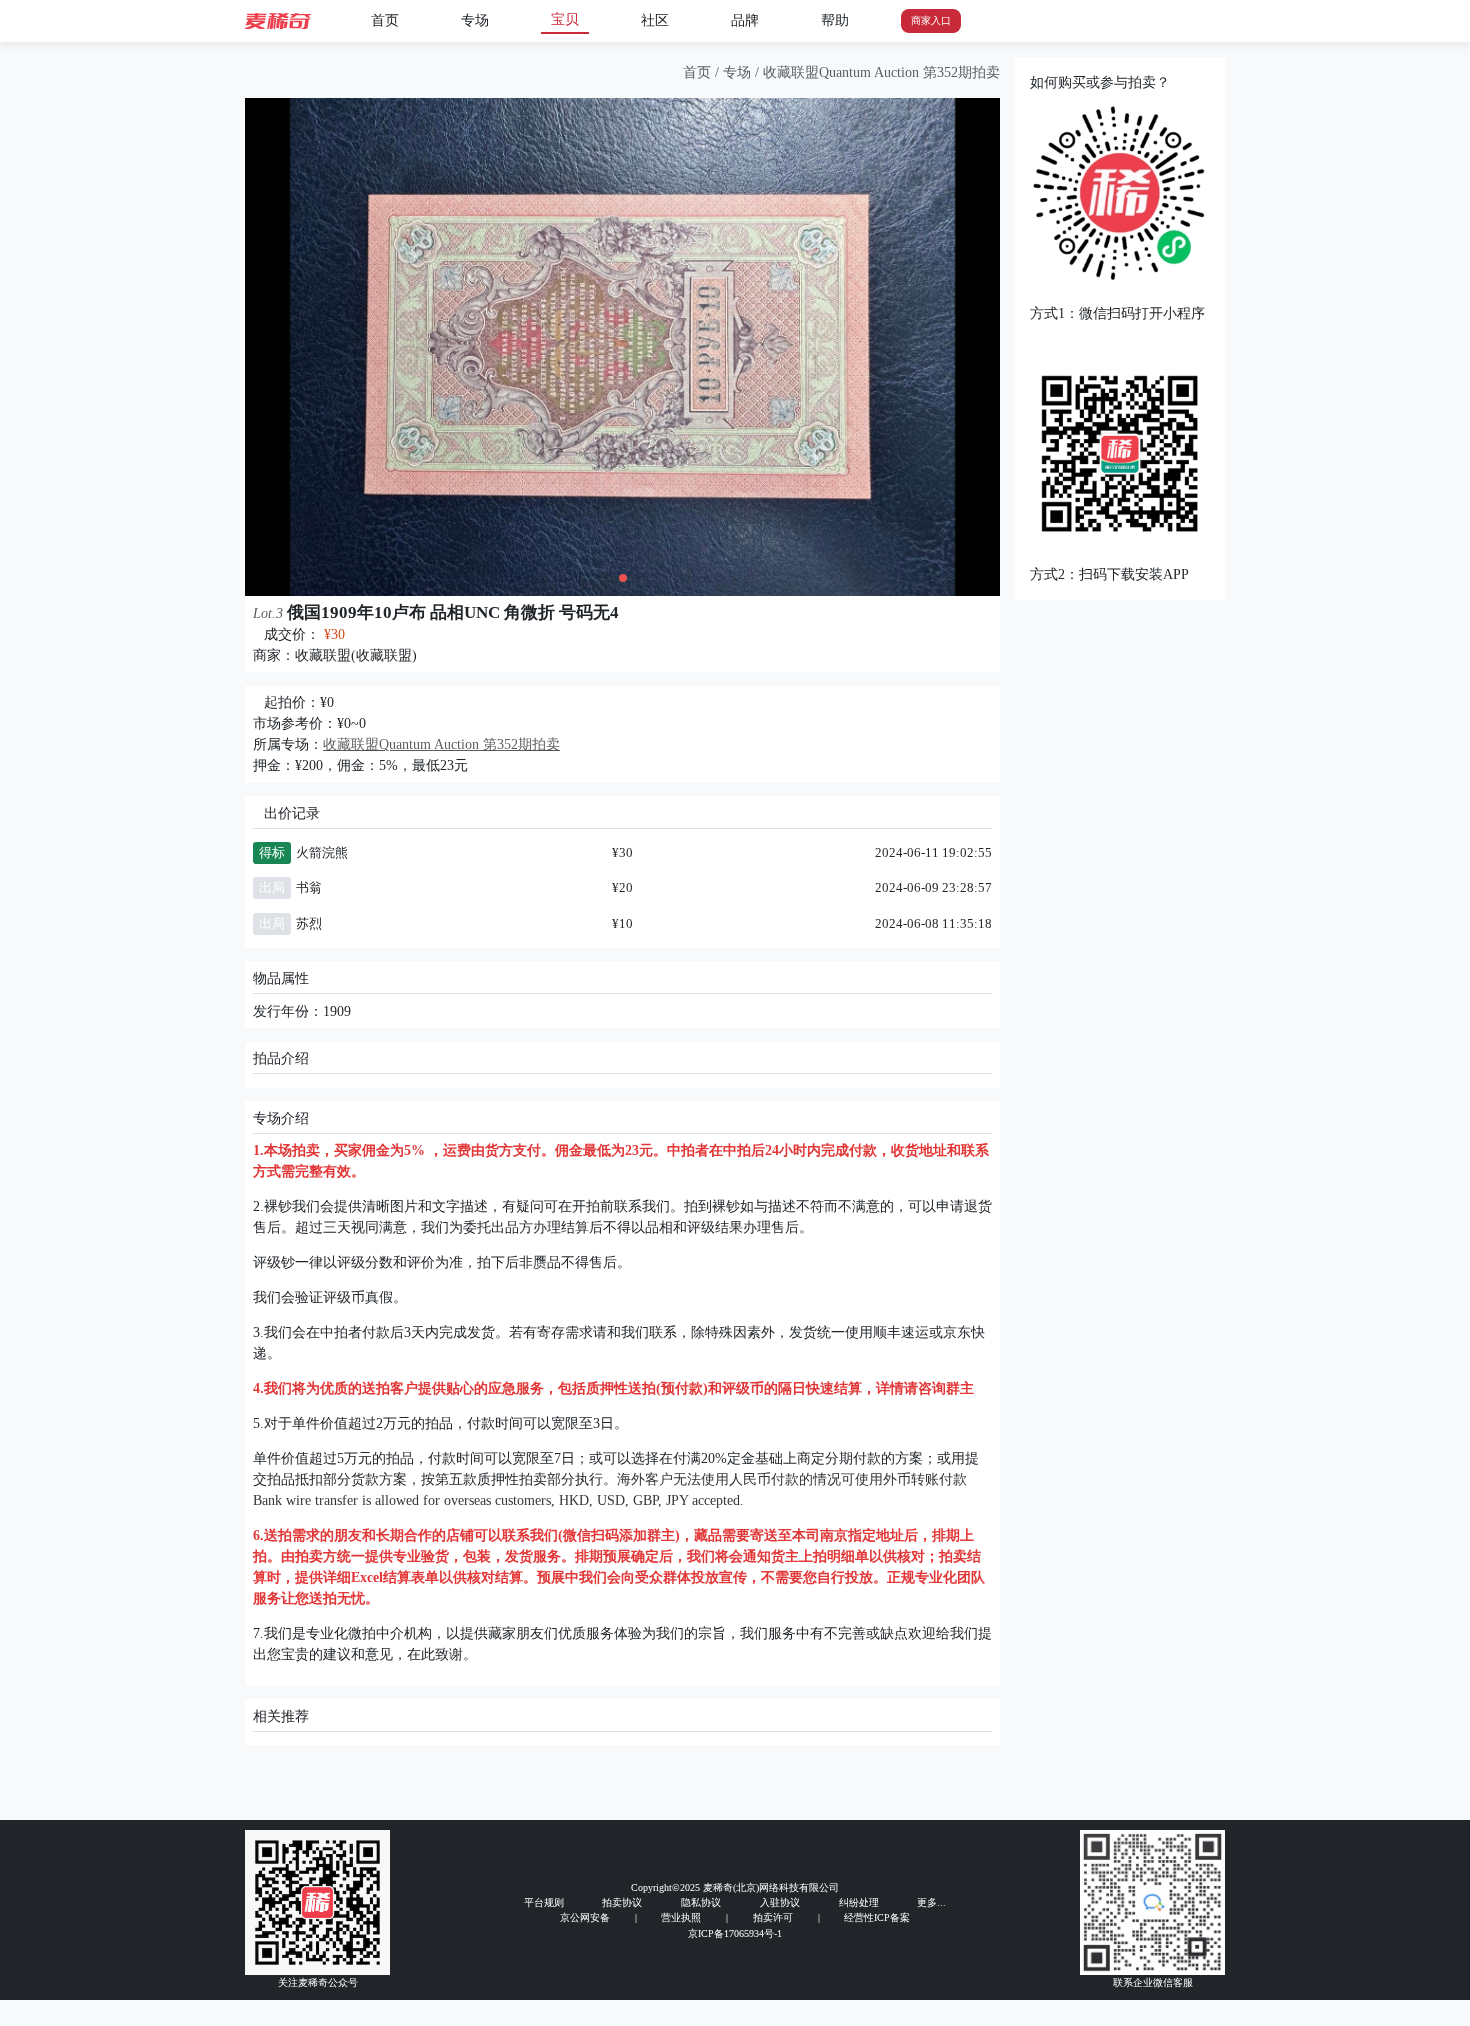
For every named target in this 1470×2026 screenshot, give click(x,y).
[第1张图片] (609, 578)
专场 (475, 20)
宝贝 (565, 19)
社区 (655, 20)
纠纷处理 (859, 1902)
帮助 (835, 20)
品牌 (745, 20)
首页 (385, 20)
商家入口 (931, 20)
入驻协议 (780, 1902)
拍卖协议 (622, 1902)
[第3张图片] (637, 578)
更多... (931, 1902)
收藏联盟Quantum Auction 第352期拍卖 (881, 72)
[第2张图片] (623, 578)
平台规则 (544, 1902)
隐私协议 (701, 1902)
